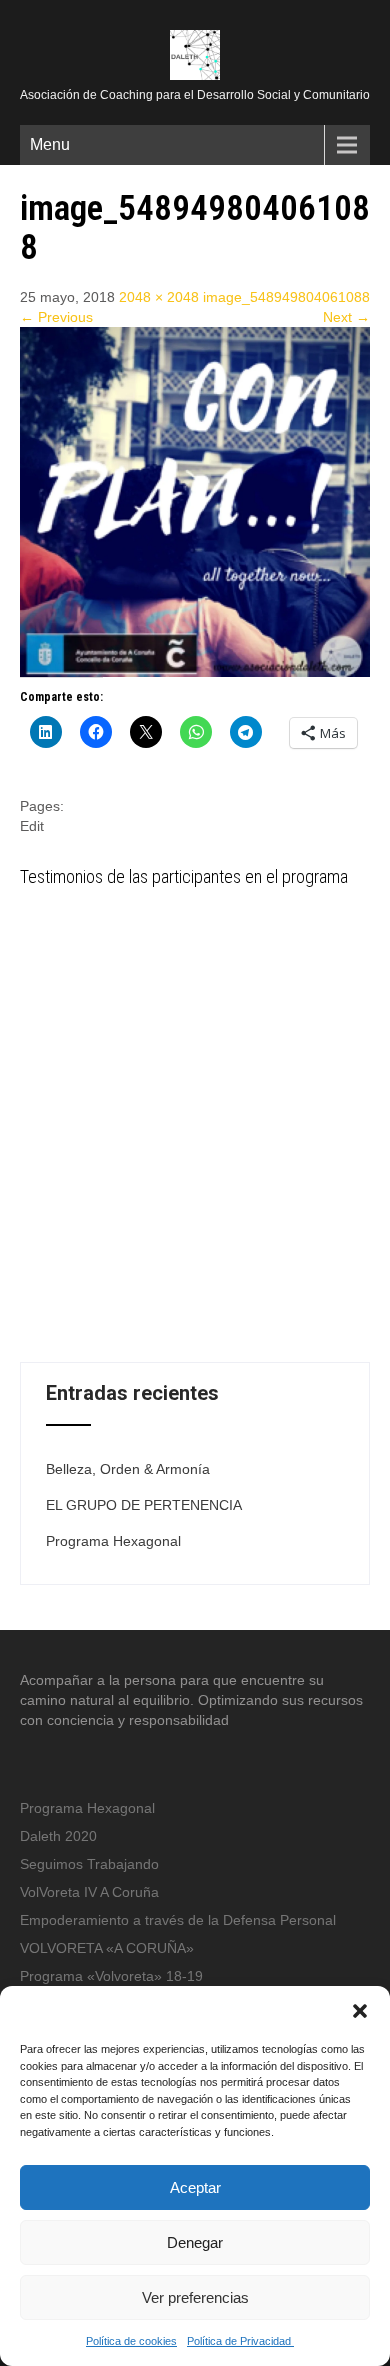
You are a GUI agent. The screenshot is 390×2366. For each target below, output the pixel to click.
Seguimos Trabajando (89, 1864)
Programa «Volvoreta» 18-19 (111, 1976)
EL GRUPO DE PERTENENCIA (144, 1505)
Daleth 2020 (58, 1836)
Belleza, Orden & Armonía (128, 1469)
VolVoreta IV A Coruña (89, 1892)
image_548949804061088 (286, 297)
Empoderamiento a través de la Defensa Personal (178, 1920)
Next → (346, 317)
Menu (50, 144)
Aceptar (195, 2187)
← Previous (56, 317)
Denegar (195, 2242)
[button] (360, 2011)
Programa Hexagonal (113, 1541)
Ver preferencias (195, 2297)
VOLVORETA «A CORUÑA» (107, 1948)
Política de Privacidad (240, 2341)
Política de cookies (131, 2341)
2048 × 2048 (159, 297)
